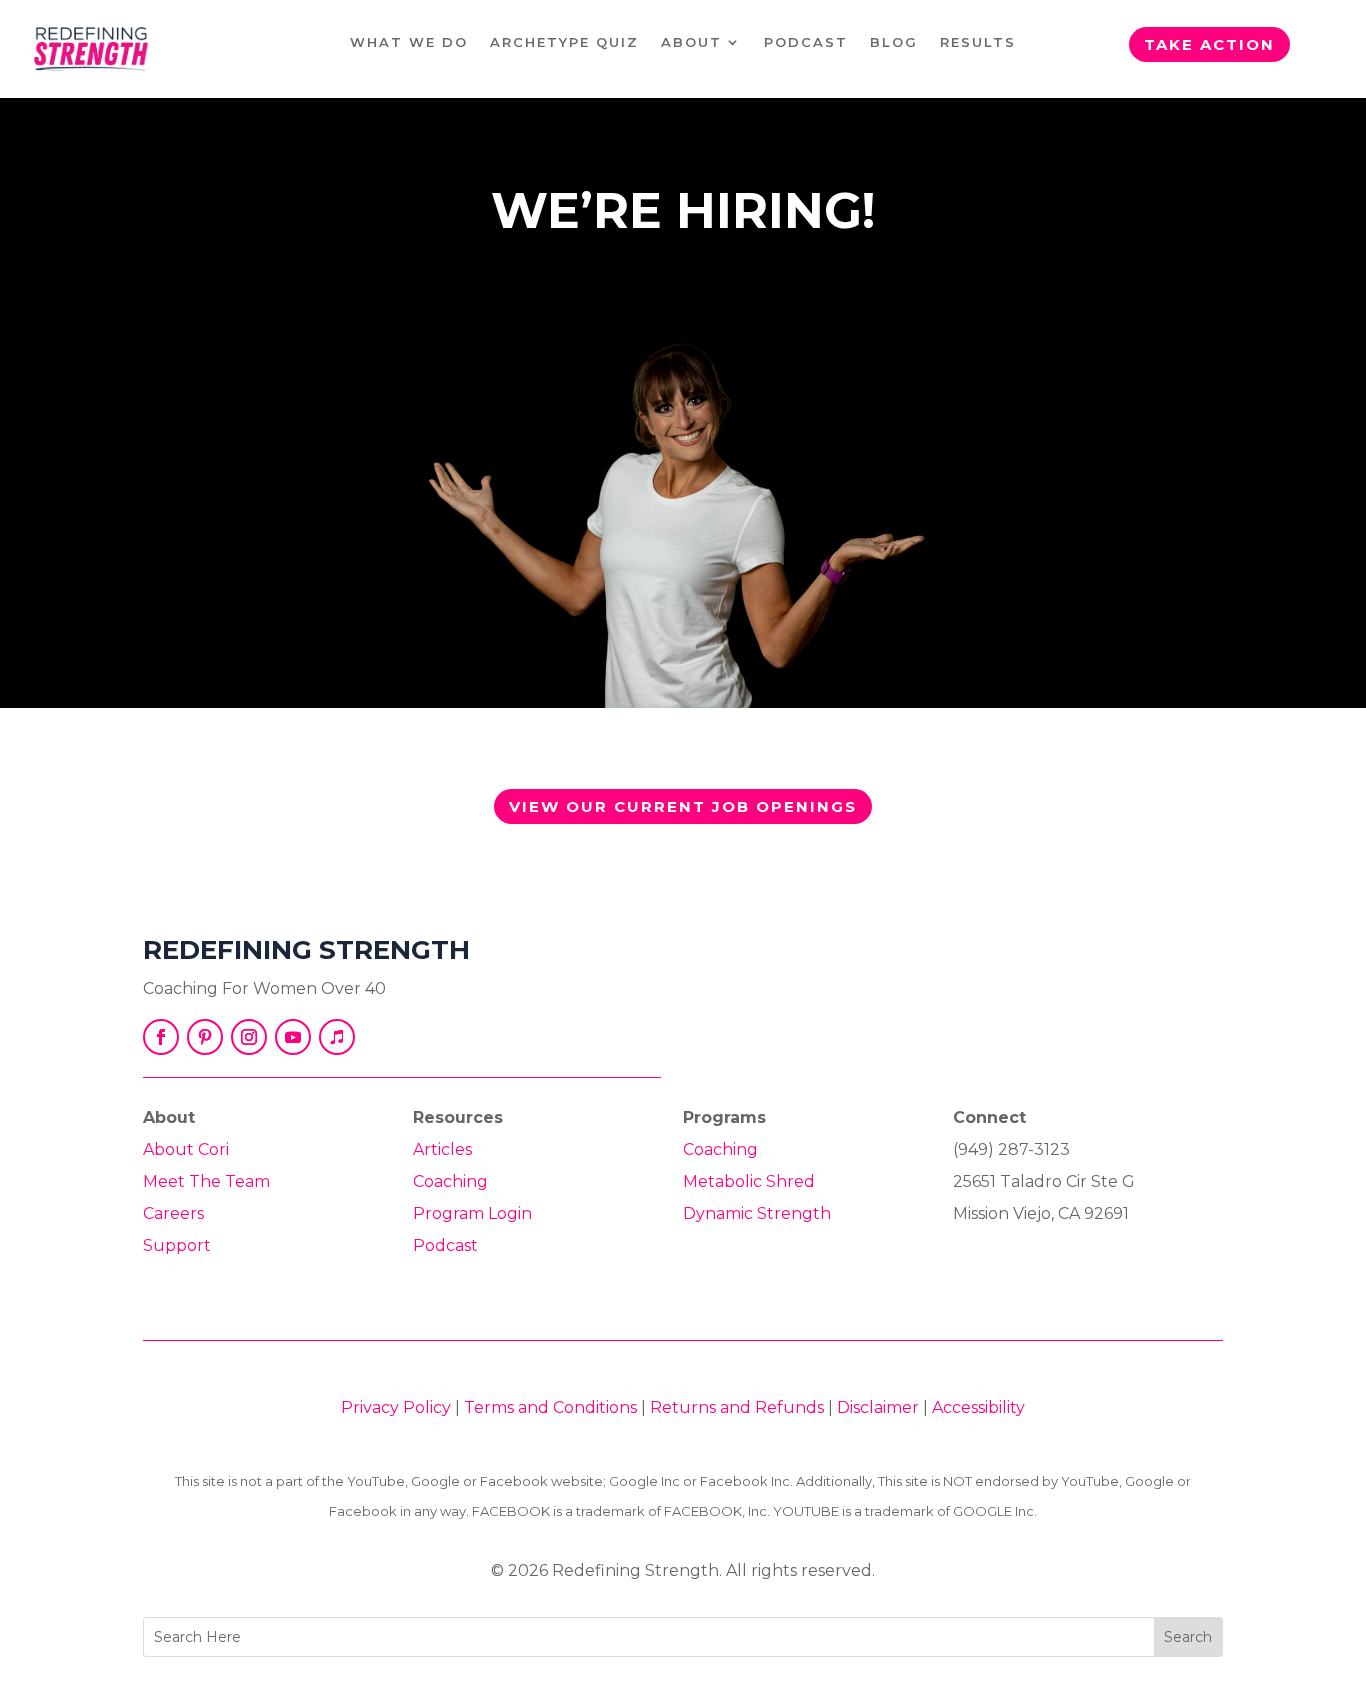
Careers (173, 1213)
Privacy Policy (396, 1407)
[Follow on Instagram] (249, 1037)
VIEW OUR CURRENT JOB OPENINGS (683, 806)
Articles (442, 1149)
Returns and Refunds (737, 1407)
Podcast (806, 42)
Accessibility (978, 1407)
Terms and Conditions (550, 1407)
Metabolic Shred (749, 1181)
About (691, 42)
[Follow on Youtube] (293, 1037)
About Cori (186, 1149)
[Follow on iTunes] (337, 1037)
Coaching (450, 1181)
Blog (894, 42)
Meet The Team (206, 1181)
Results (978, 42)
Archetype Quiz (564, 42)
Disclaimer (878, 1407)
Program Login (472, 1213)
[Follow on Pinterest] (205, 1037)
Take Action (1209, 44)
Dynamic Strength (757, 1213)
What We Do (409, 42)
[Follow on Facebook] (161, 1037)
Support (177, 1245)
